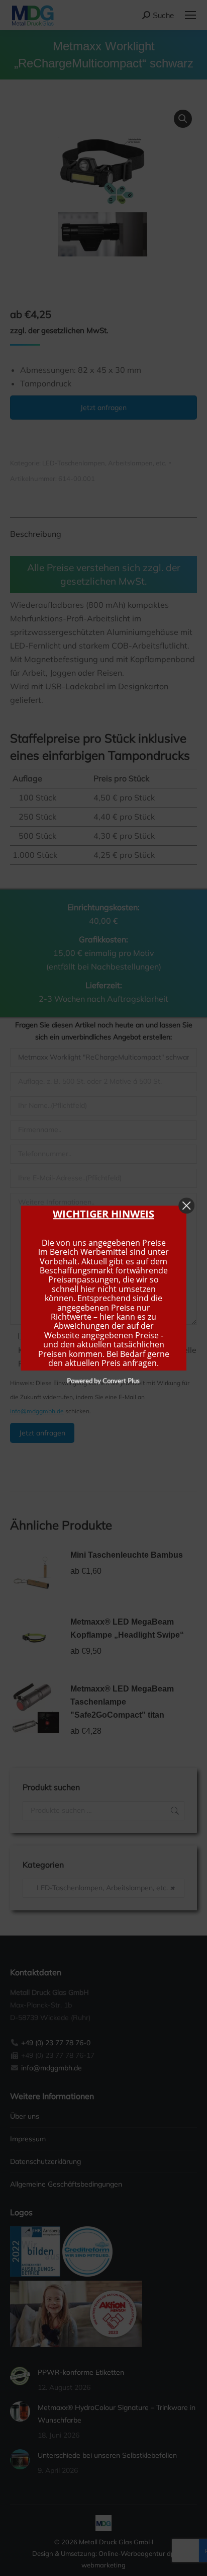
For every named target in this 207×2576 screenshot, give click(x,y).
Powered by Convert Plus (104, 1381)
